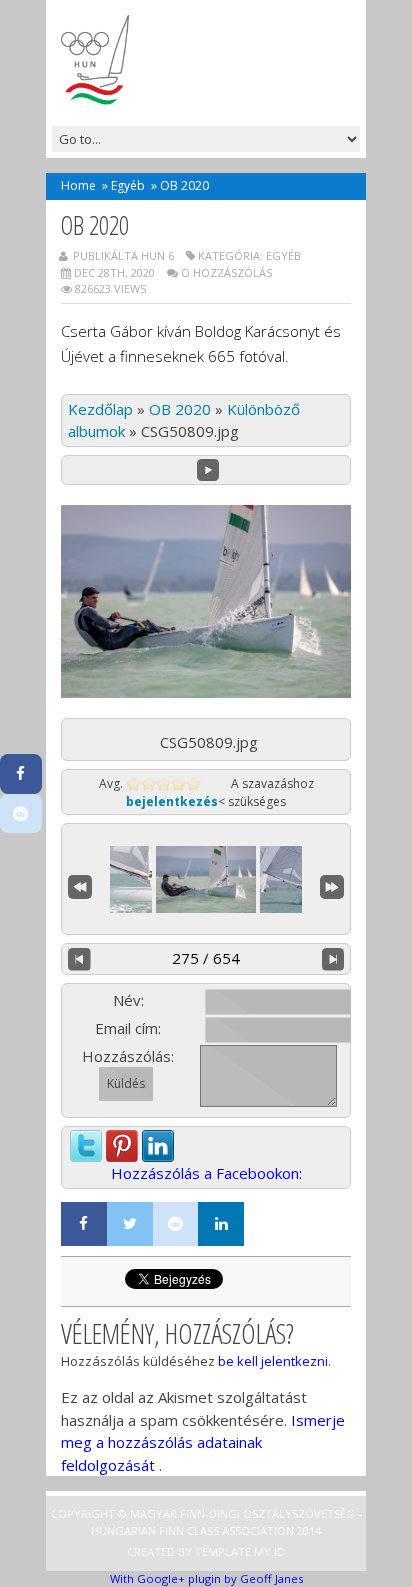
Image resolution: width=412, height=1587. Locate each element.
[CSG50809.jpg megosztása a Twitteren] (86, 1141)
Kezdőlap (100, 409)
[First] (80, 885)
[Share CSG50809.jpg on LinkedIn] (158, 1141)
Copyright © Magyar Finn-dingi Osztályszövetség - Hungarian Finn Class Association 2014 (206, 1522)
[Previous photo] (79, 959)
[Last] (332, 885)
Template (223, 1551)
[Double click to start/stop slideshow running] (206, 879)
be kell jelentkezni (273, 1361)
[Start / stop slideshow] (208, 470)
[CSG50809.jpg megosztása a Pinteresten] (122, 1141)
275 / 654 (206, 958)
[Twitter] (130, 1224)
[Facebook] (84, 1224)
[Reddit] (176, 1224)
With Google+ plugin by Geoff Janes (206, 1578)
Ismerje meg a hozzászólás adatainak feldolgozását (203, 1442)
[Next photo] (333, 959)
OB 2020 (180, 409)
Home (78, 185)
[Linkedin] (221, 1224)
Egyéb (128, 185)
